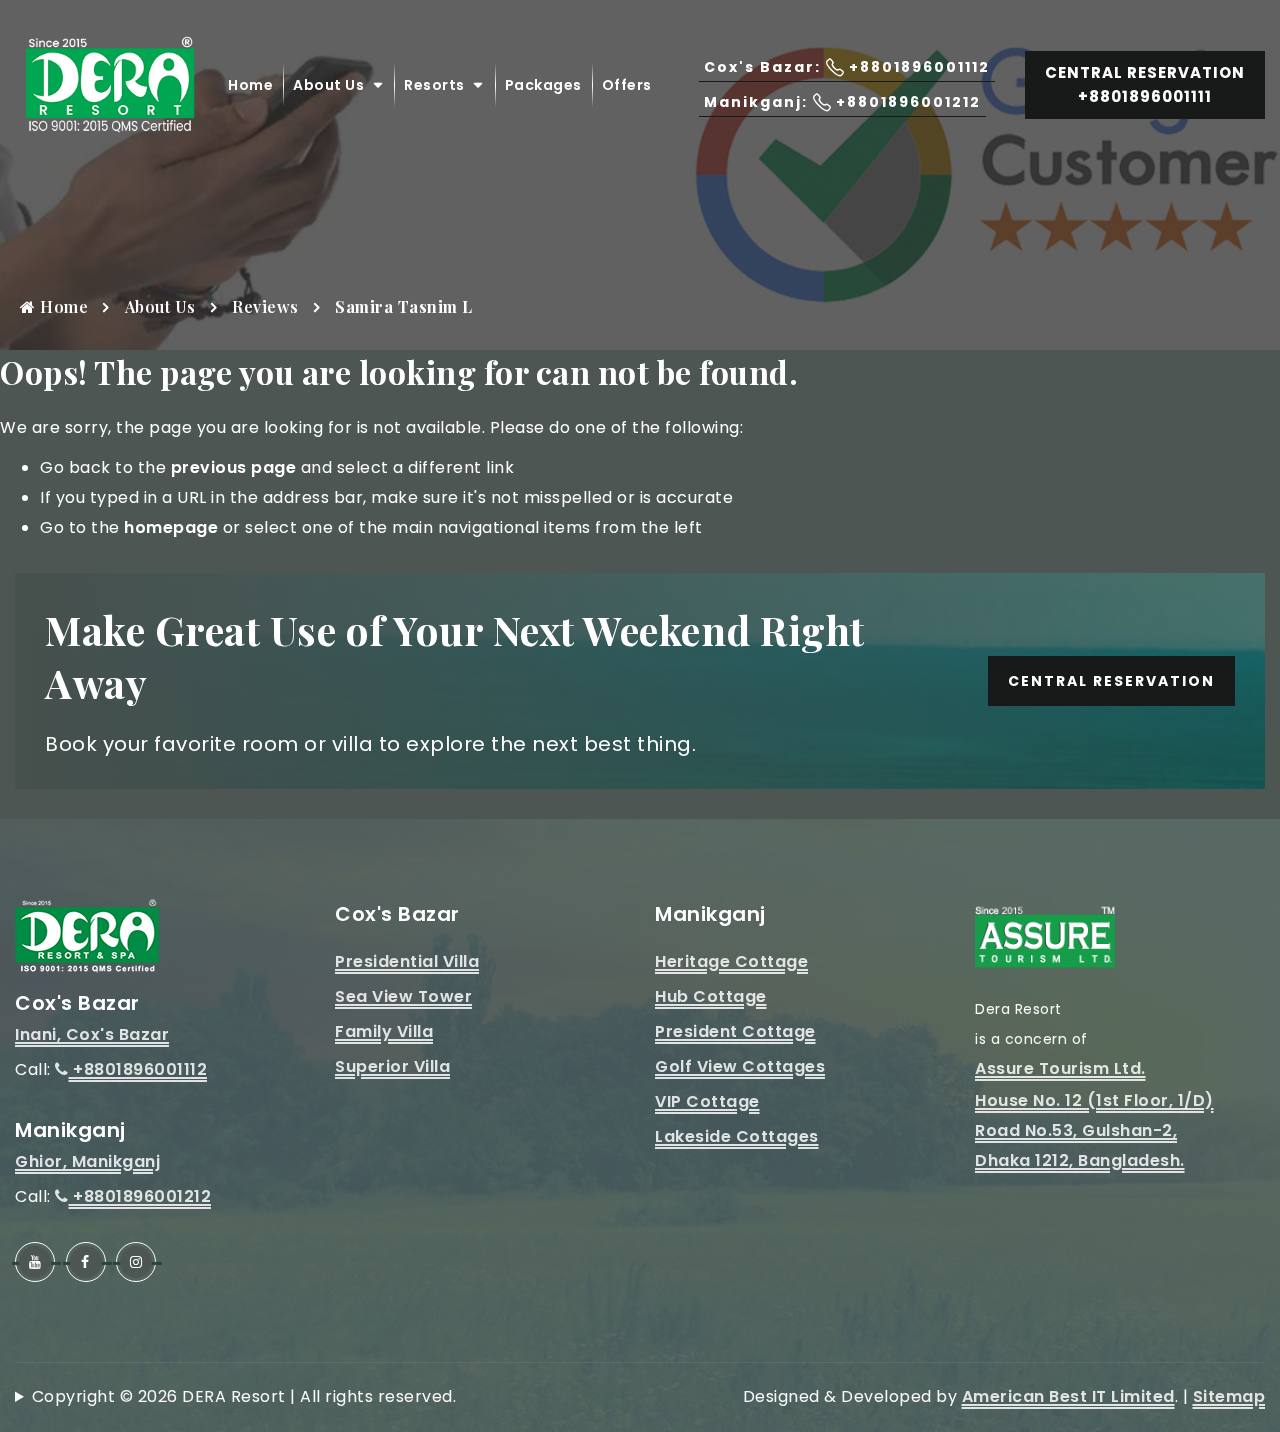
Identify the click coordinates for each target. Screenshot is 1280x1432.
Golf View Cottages (740, 1066)
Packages (543, 85)
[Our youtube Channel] (35, 1262)
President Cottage (735, 1031)
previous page (234, 467)
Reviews (265, 306)
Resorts (434, 85)
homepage (171, 527)
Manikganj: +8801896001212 (842, 102)
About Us (328, 85)
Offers (627, 85)
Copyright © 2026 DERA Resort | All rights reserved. (244, 1396)
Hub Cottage (711, 996)
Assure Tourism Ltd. (1060, 1068)
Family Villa (384, 1031)
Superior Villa (392, 1066)
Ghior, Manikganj (87, 1161)
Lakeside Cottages (737, 1136)
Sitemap (1229, 1396)
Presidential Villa (407, 961)
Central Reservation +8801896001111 (1145, 84)
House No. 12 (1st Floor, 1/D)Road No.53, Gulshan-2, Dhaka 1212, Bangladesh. (1094, 1130)
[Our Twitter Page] (136, 1262)
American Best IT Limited (1068, 1396)
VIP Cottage (707, 1101)
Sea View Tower (403, 996)
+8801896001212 (140, 1196)
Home (250, 85)
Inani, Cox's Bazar (92, 1034)
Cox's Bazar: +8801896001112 (847, 67)
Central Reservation (1111, 681)
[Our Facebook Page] (86, 1262)
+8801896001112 (138, 1069)
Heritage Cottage (731, 961)
